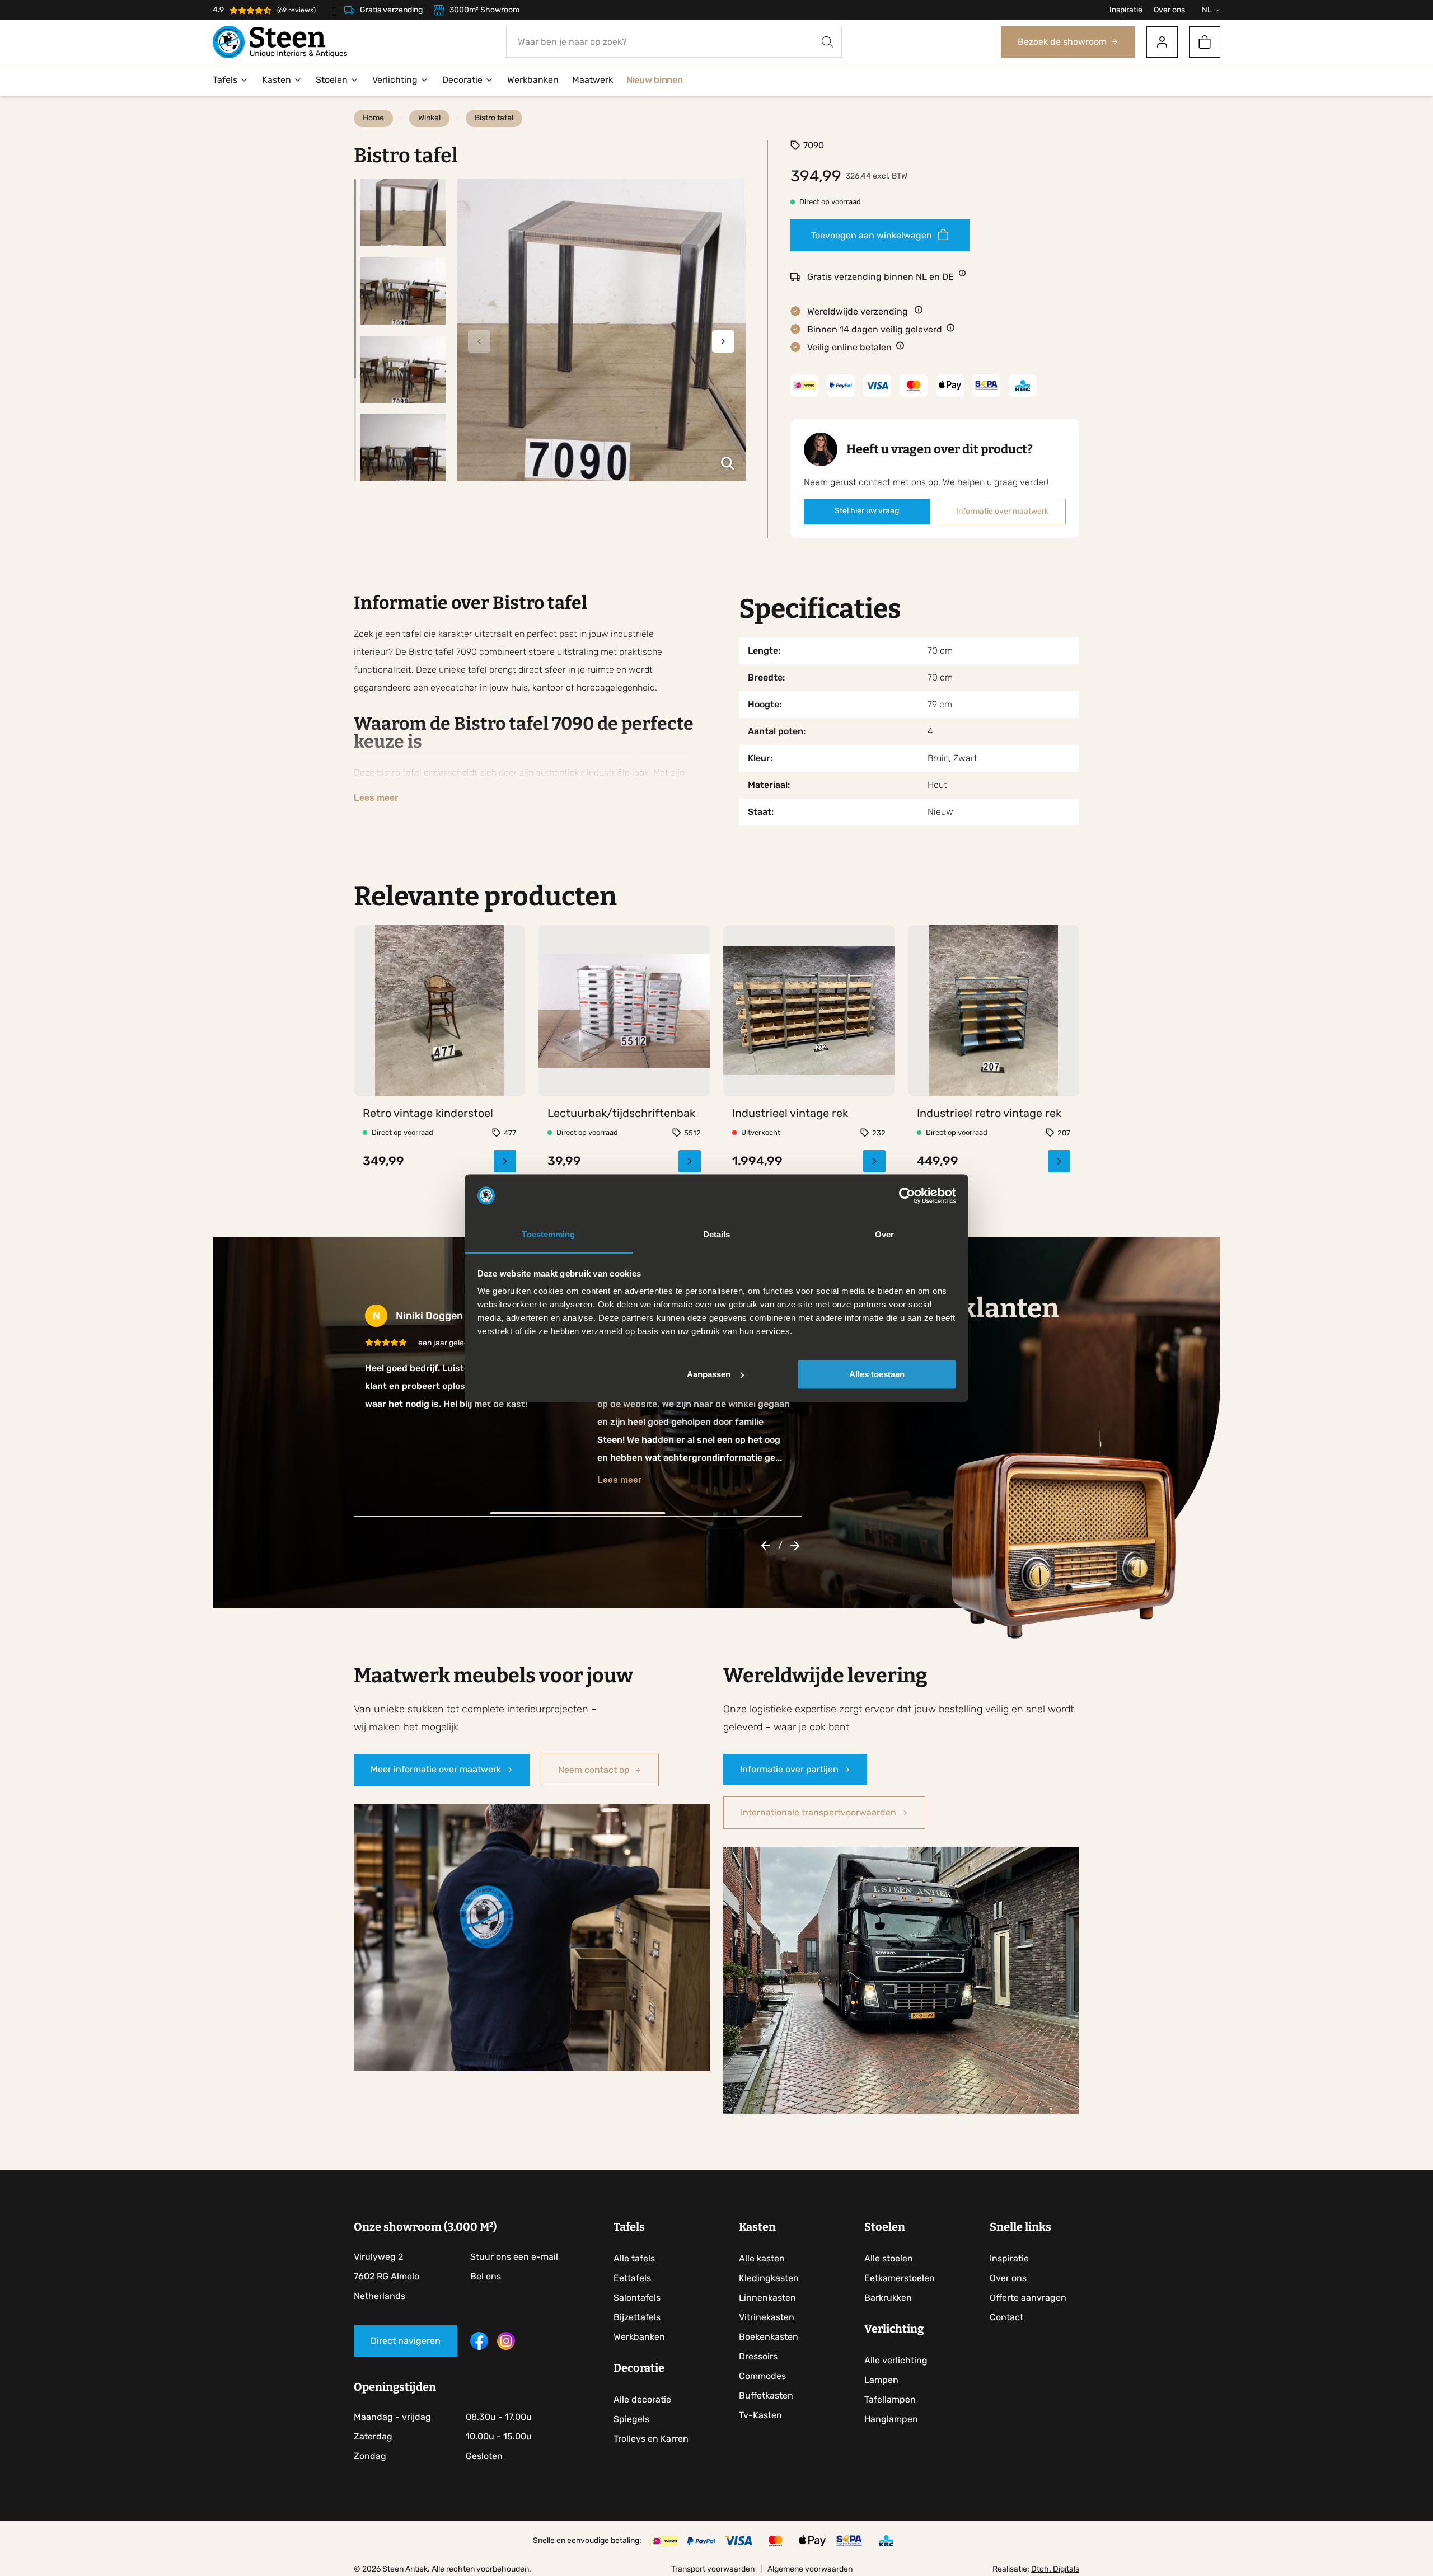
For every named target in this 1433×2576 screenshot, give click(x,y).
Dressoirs (758, 2356)
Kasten (277, 80)
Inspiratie (1126, 10)
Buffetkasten (766, 2396)
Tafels (225, 80)
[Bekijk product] (439, 1139)
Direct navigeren (406, 2341)
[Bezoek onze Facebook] (479, 2347)
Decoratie (462, 80)
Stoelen (332, 80)
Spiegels (631, 2419)
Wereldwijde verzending (859, 311)
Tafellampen (890, 2399)
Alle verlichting (896, 2360)
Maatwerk (593, 80)
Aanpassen (709, 1374)
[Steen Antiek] (280, 42)
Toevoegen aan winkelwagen (872, 235)
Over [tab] (884, 1235)
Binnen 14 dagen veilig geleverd (875, 329)
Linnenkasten (767, 2298)
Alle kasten (762, 2258)
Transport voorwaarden (713, 2569)
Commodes (762, 2376)
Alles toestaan (877, 1374)
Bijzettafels (637, 2317)
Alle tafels (634, 2258)
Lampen (881, 2380)
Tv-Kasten (760, 2415)
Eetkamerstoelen (900, 2278)
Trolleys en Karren (651, 2439)
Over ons (1169, 10)
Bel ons (486, 2276)
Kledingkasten (769, 2278)
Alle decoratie (642, 2399)
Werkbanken (533, 80)
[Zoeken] (827, 42)
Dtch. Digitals (1055, 2569)
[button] (723, 341)
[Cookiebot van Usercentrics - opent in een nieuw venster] (907, 1195)
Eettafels (632, 2278)
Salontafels (637, 2298)
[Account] (1162, 42)
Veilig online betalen (849, 347)
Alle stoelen (889, 2258)
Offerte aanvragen (1028, 2298)
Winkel (429, 118)
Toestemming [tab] (548, 1235)
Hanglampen (891, 2419)
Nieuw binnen (654, 80)
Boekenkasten (769, 2337)
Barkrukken (888, 2298)
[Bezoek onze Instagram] (506, 2347)
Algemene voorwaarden (810, 2569)
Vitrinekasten (767, 2317)
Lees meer (376, 798)
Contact (1006, 2317)
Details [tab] (717, 1235)
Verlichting (395, 80)
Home (373, 118)
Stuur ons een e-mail (514, 2257)
